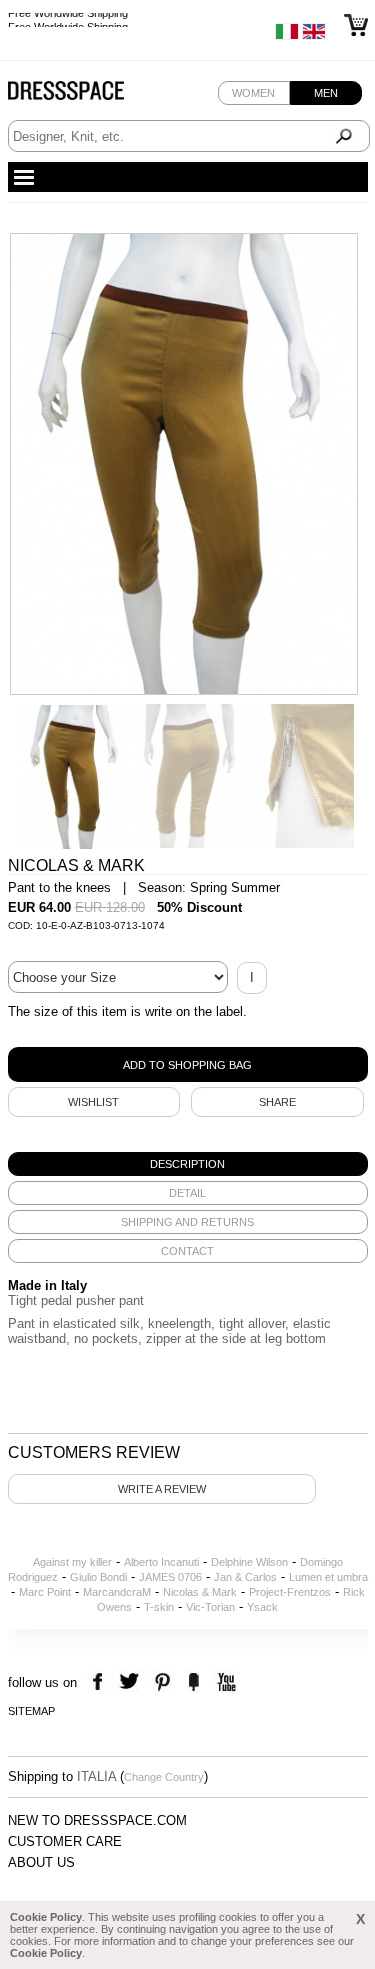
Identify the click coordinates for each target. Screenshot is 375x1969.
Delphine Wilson (249, 1562)
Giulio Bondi (98, 1577)
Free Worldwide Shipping (68, 20)
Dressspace (85, 95)
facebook (100, 1682)
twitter (131, 1682)
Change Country (164, 1777)
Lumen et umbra (328, 1577)
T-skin (159, 1607)
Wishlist (93, 1102)
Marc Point (45, 1592)
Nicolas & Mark (200, 1592)
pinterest (162, 1682)
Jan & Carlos (245, 1577)
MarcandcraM (117, 1592)
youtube (224, 1682)
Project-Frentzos (290, 1592)
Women (253, 93)
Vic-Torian (210, 1607)
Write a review (162, 1489)
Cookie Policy (46, 1917)
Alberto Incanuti (161, 1562)
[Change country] (287, 36)
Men (326, 93)
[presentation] (188, 1164)
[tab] (188, 1164)
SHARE (277, 1102)
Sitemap (31, 1711)
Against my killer (72, 1562)
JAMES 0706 (170, 1577)
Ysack (262, 1607)
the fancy (193, 1682)
